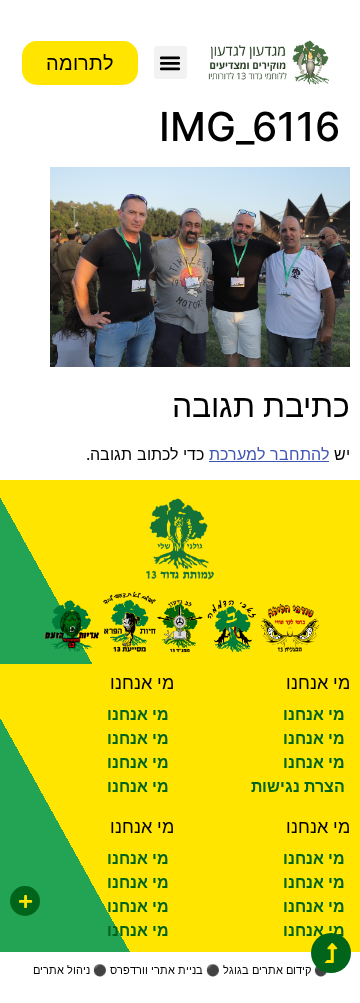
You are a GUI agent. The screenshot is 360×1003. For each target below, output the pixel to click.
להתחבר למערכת (269, 454)
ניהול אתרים (61, 970)
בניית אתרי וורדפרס (156, 970)
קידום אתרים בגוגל (267, 970)
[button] (170, 62)
